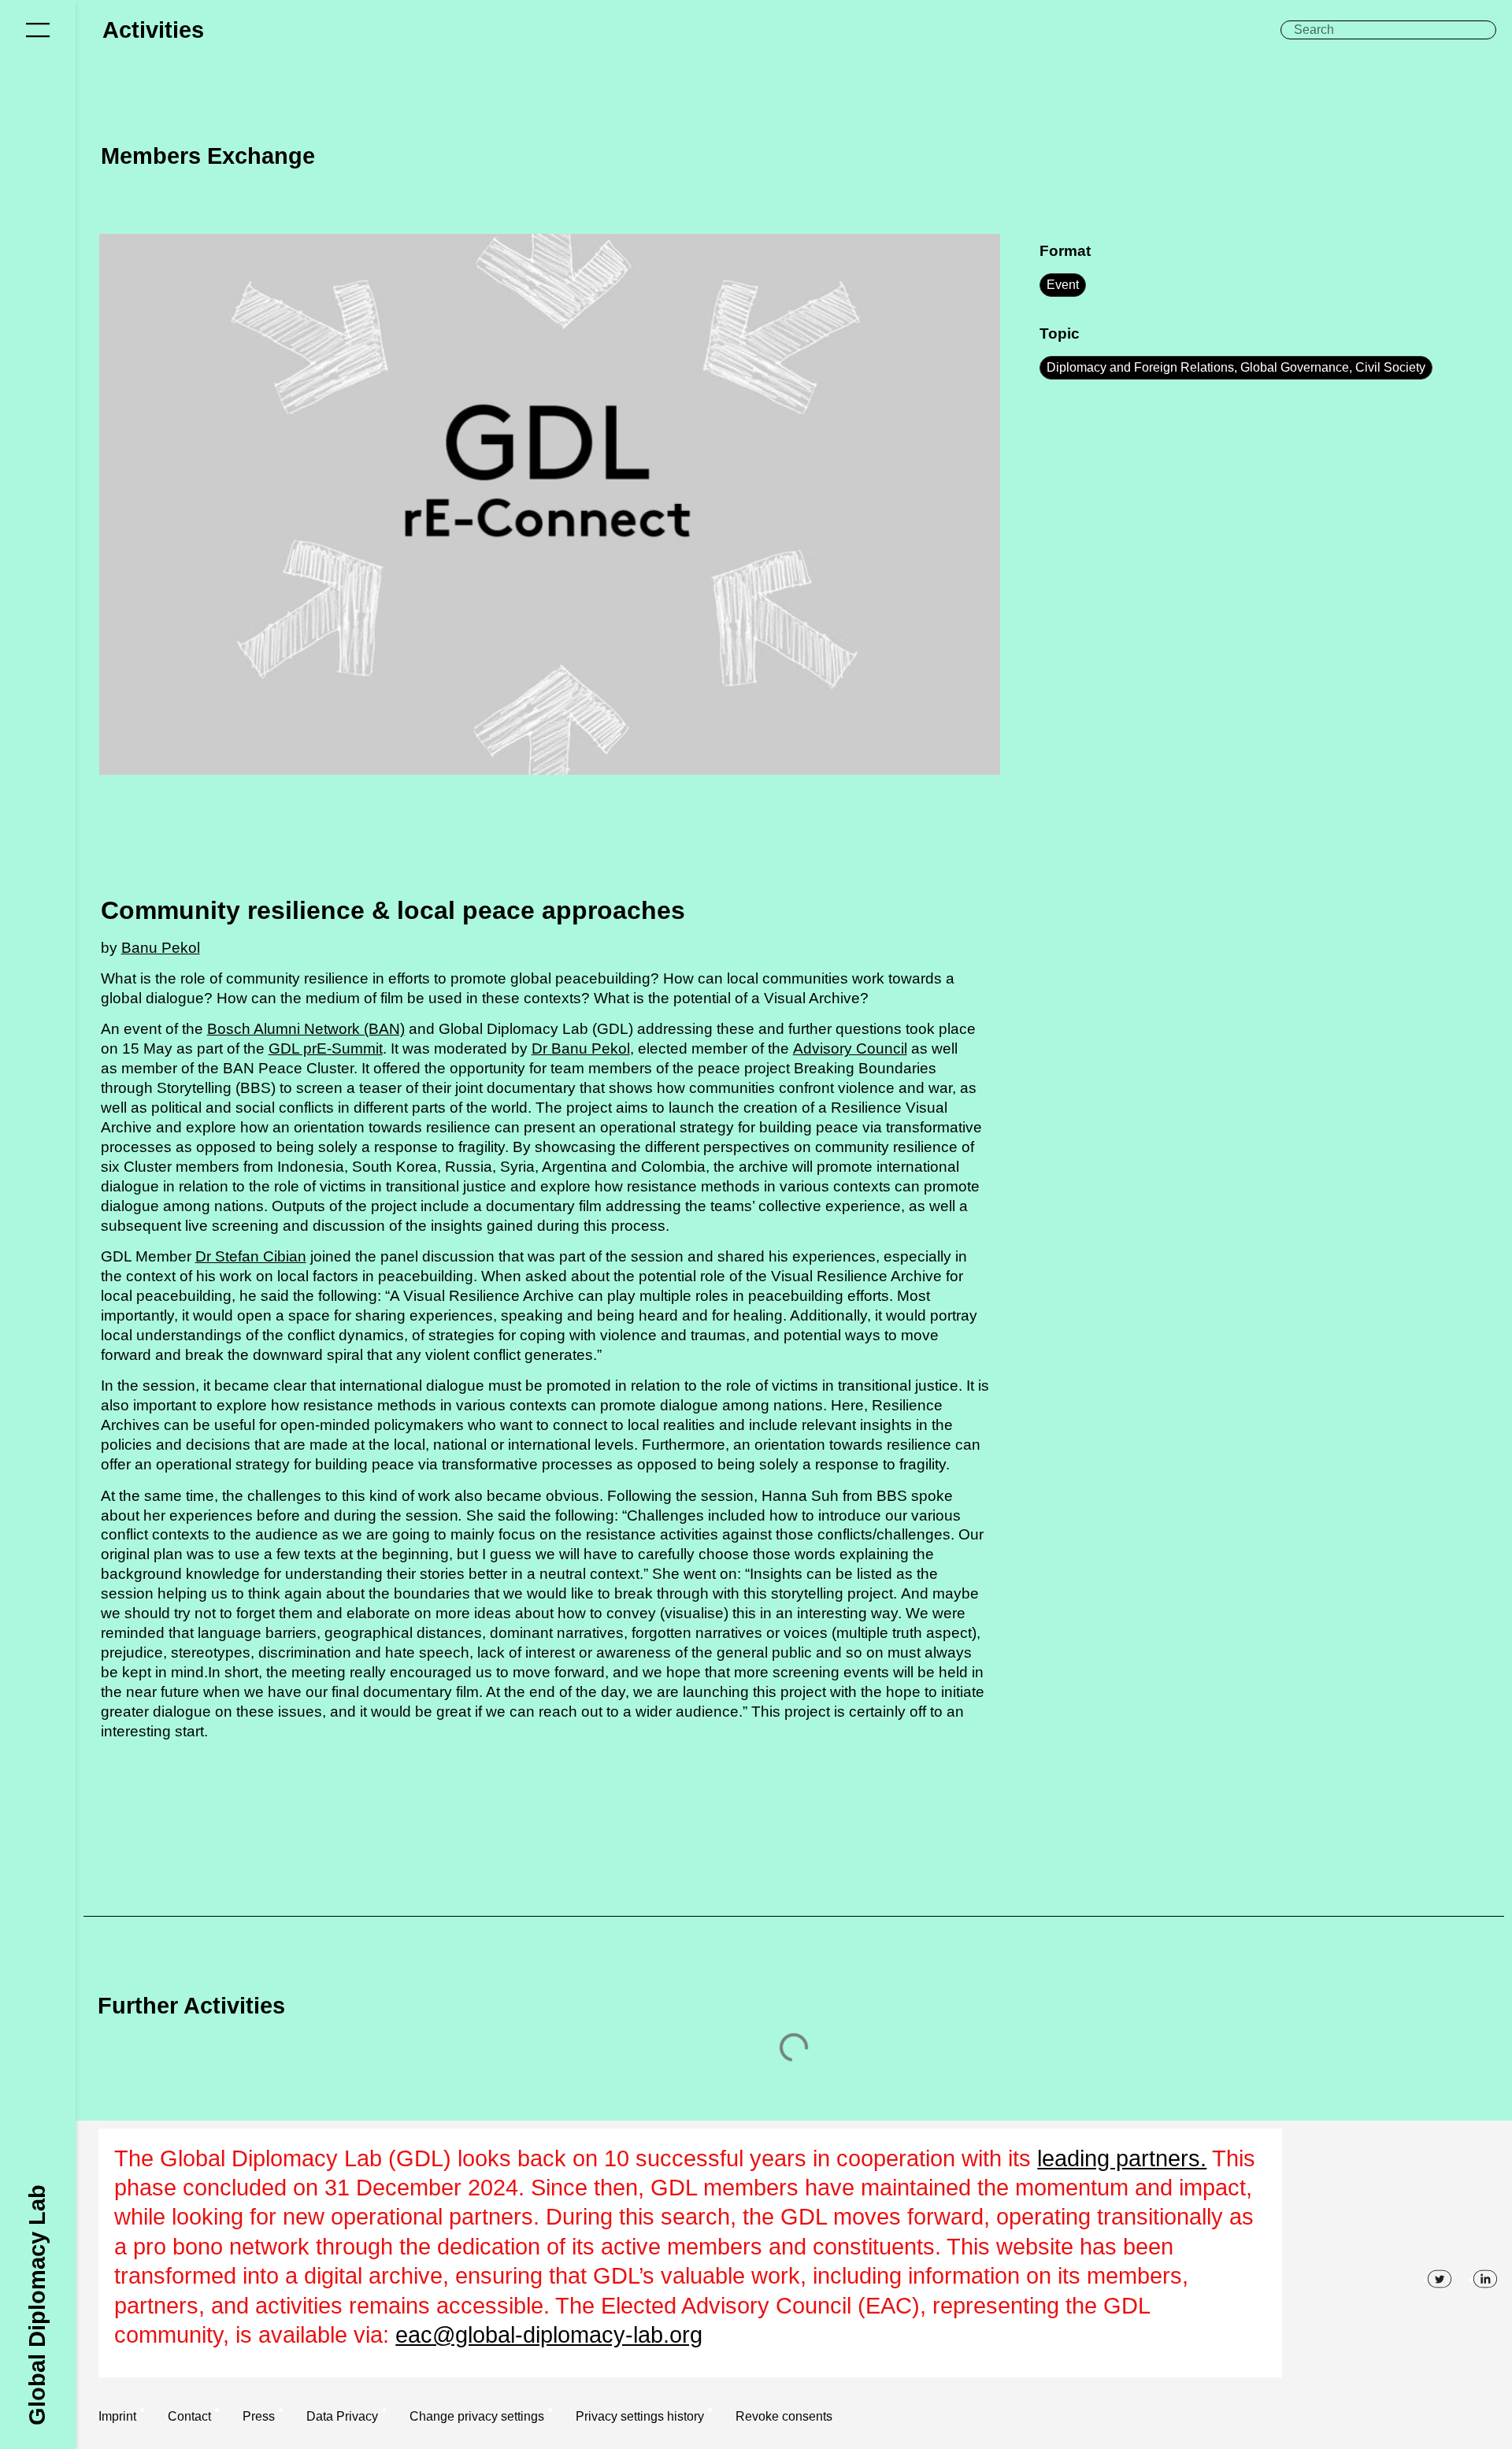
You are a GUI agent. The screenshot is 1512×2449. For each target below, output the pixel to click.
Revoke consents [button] (784, 2416)
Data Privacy (342, 2416)
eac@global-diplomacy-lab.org (549, 2335)
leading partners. (1122, 2158)
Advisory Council (850, 1049)
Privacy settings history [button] (640, 2416)
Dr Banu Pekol (581, 1049)
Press (259, 2416)
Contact (189, 2416)
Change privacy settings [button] (477, 2416)
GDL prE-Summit (326, 1049)
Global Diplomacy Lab (37, 2304)
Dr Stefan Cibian (251, 1256)
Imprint (117, 2416)
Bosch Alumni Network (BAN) (306, 1029)
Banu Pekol (161, 948)
